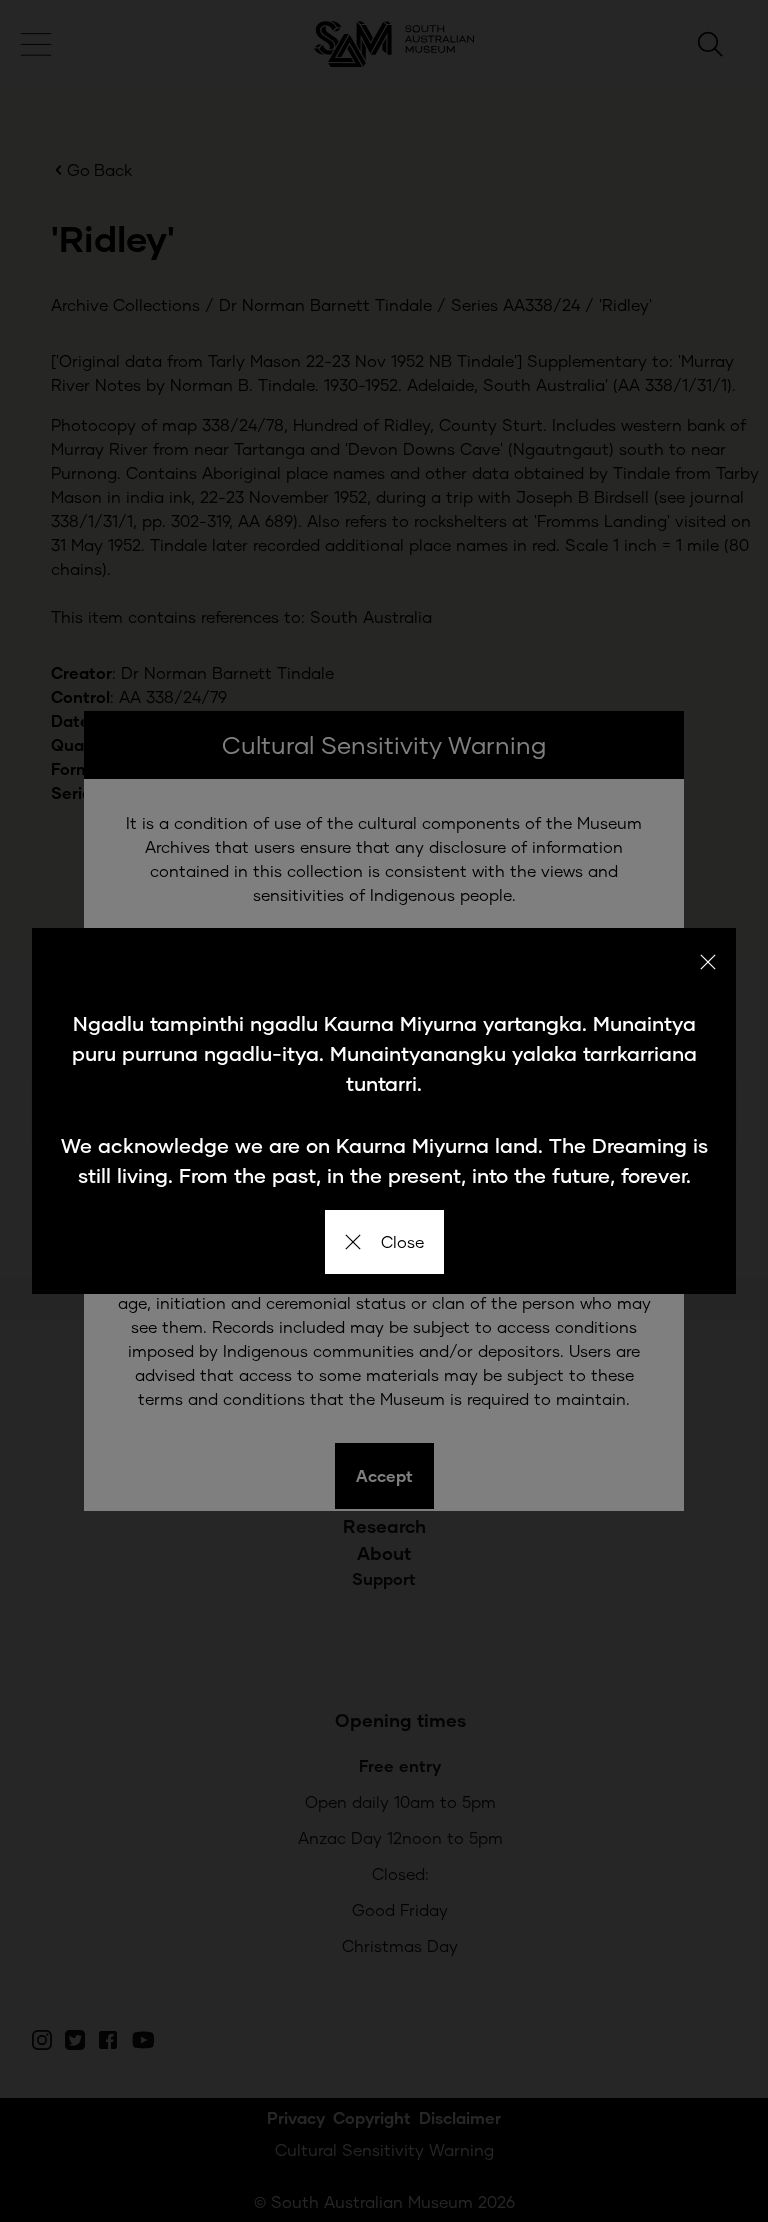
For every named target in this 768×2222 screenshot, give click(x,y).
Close (402, 1241)
